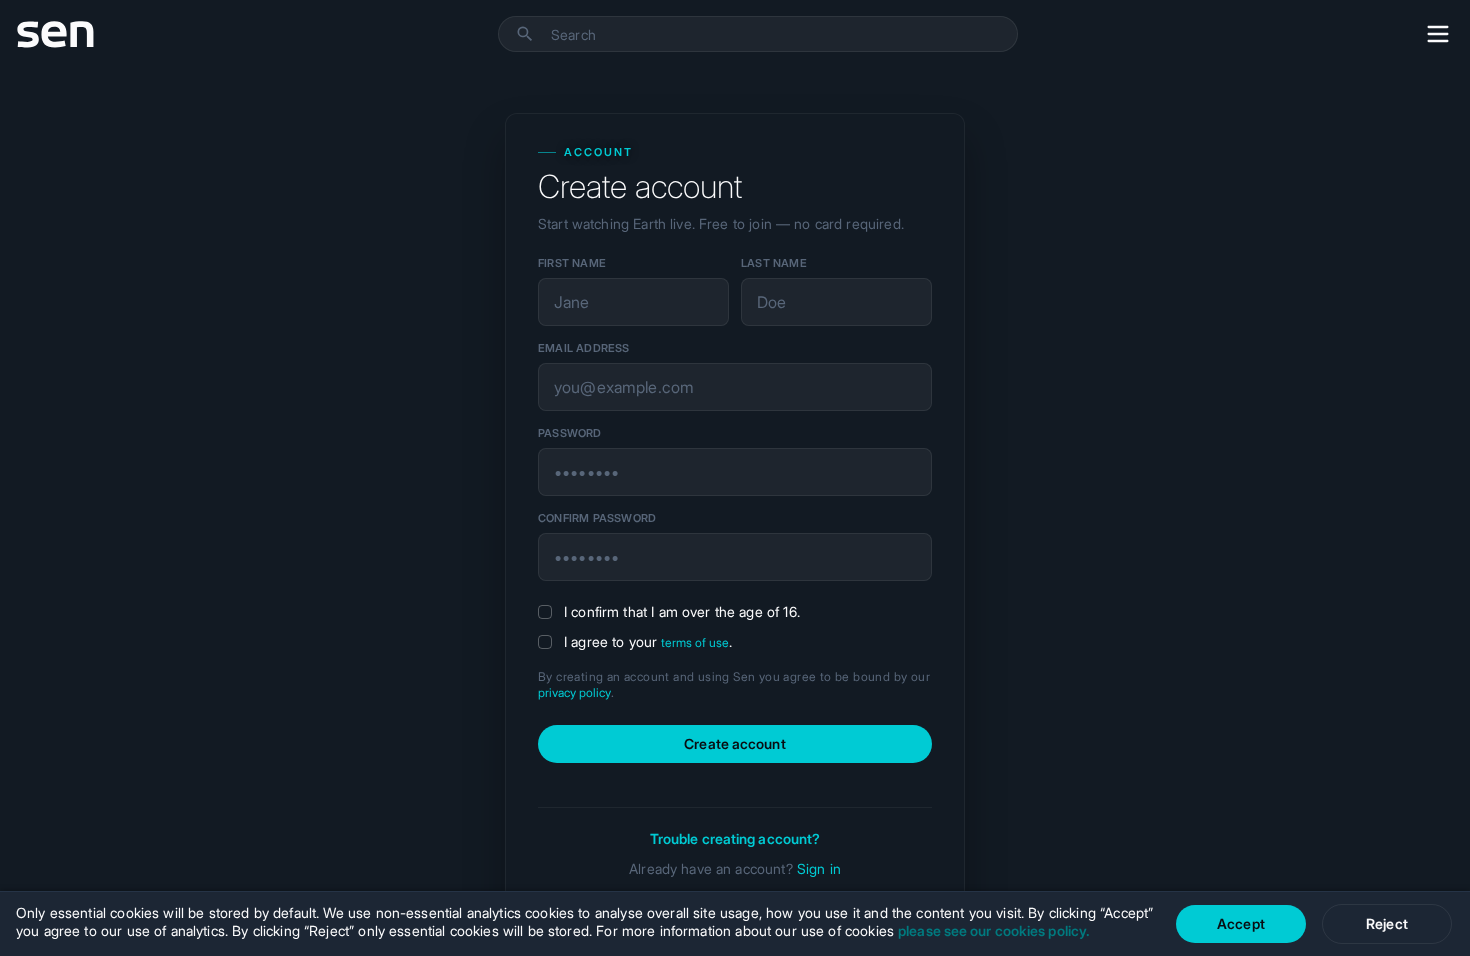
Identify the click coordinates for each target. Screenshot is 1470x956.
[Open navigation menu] (1438, 34)
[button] (525, 34)
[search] (784, 35)
